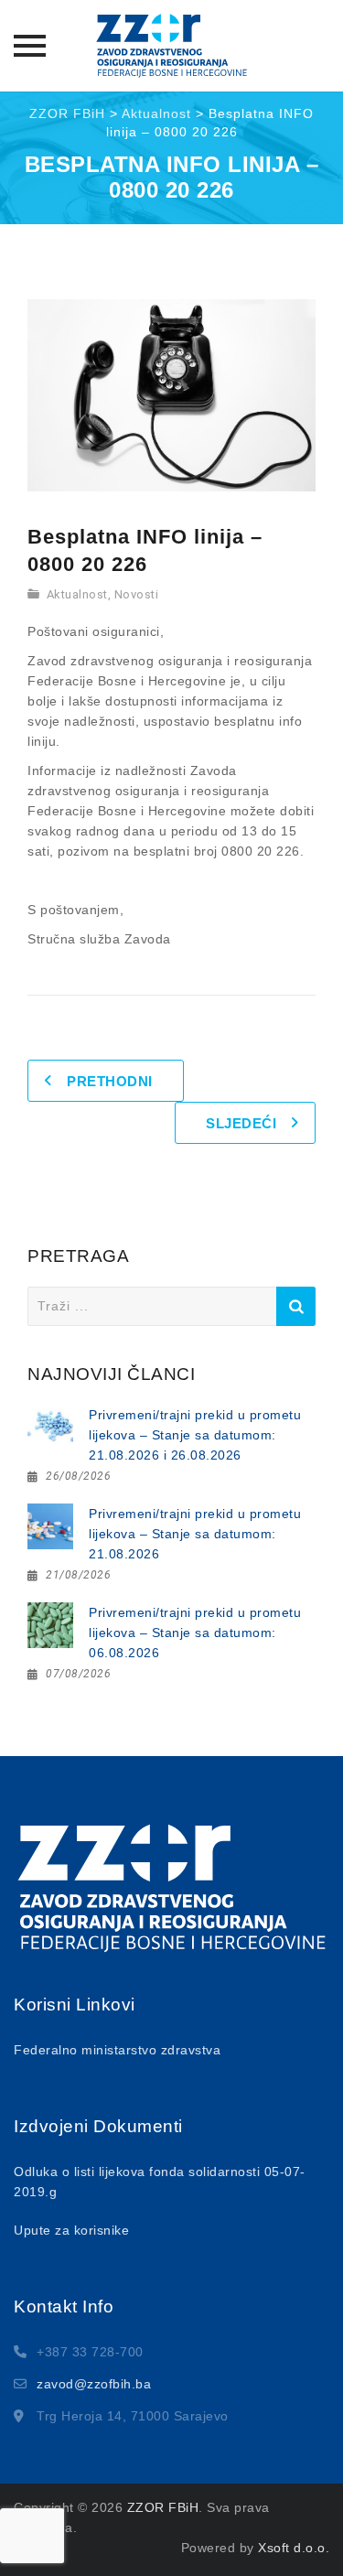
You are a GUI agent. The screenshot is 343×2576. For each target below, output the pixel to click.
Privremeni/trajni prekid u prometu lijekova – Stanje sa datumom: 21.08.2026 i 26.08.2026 (195, 1435)
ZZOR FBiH (163, 2507)
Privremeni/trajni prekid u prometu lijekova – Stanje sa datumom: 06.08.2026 (195, 1633)
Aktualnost (77, 594)
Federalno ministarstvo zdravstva (117, 2050)
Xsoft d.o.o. (294, 2548)
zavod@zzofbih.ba (94, 2384)
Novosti (137, 594)
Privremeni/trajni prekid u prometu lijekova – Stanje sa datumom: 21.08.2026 (195, 1534)
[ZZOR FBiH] (172, 46)
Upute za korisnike (71, 2230)
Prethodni (110, 1081)
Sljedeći (241, 1123)
